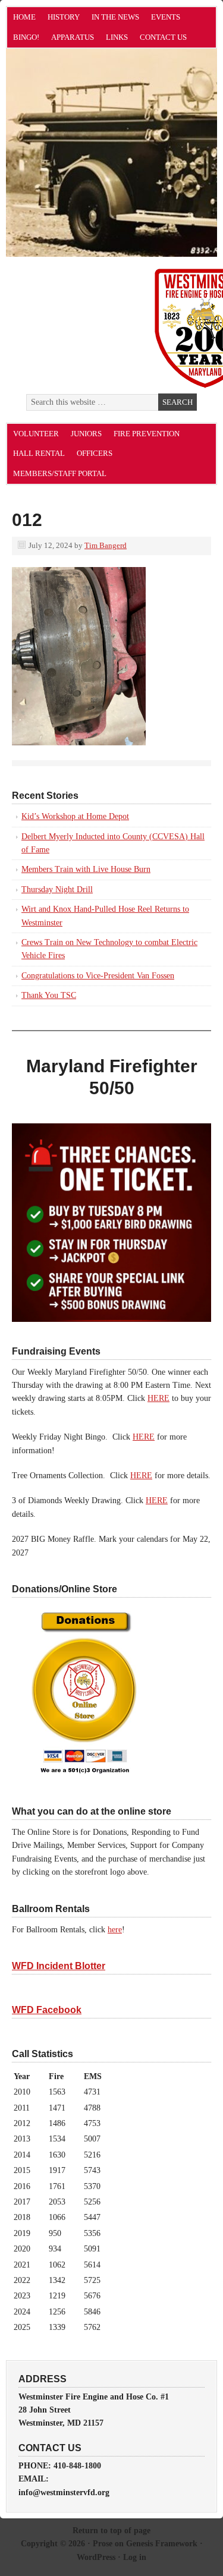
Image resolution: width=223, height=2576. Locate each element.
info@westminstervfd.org (64, 2492)
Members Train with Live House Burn (86, 869)
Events (166, 17)
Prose (103, 2544)
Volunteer (36, 434)
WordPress (96, 2557)
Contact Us (163, 37)
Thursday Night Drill (57, 889)
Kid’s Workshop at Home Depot (75, 816)
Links (117, 37)
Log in (135, 2557)
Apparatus (73, 37)
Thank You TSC (49, 995)
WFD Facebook (47, 2010)
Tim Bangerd (106, 545)
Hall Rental (39, 453)
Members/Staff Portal (60, 473)
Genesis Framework (162, 2544)
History (64, 17)
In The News (115, 17)
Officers (95, 453)
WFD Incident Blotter (59, 1966)
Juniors (86, 434)
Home (24, 17)
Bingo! (26, 37)
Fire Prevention (147, 434)
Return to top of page (111, 2531)
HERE (158, 1398)
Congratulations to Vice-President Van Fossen (98, 976)
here (115, 1930)
